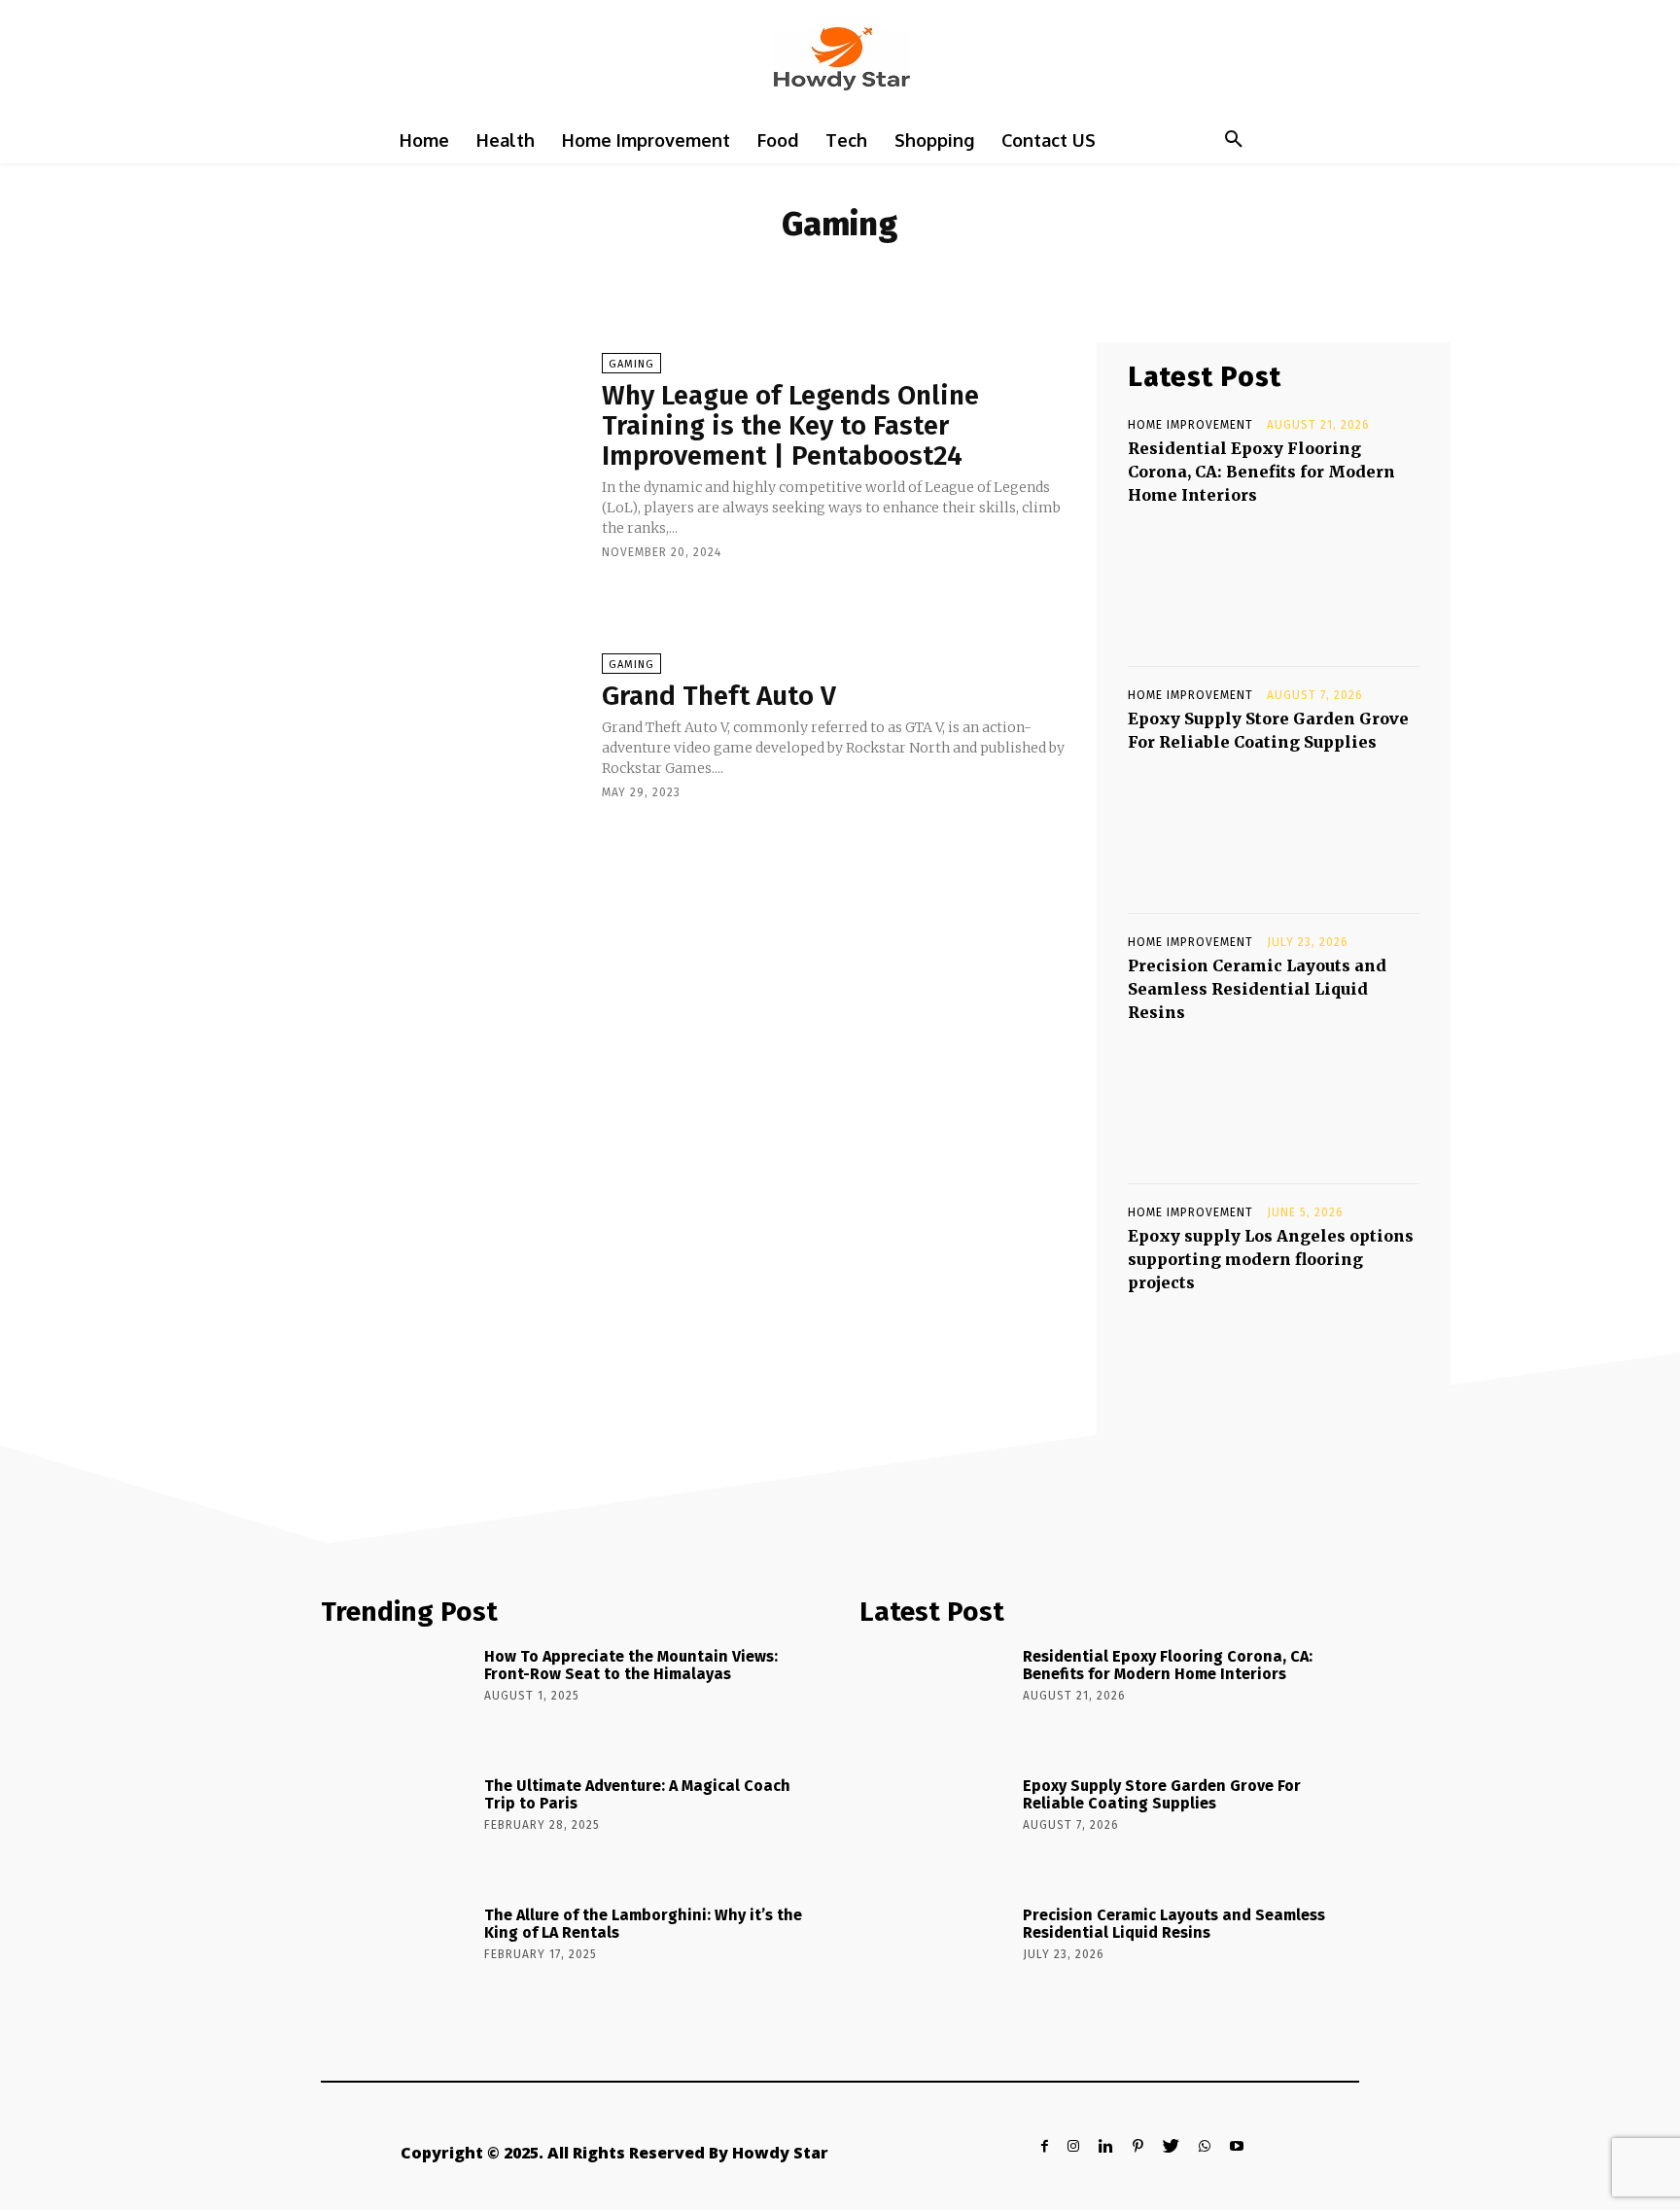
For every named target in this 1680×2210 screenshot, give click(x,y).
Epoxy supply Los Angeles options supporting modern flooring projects (1271, 1259)
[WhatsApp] (1205, 2146)
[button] (1234, 140)
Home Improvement (1190, 425)
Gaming (631, 364)
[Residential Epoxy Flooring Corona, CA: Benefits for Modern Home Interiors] (1274, 579)
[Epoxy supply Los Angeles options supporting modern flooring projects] (1274, 1367)
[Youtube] (1237, 2146)
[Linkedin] (1106, 2146)
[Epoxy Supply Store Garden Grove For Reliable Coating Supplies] (1274, 826)
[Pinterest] (1138, 2146)
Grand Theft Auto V (719, 696)
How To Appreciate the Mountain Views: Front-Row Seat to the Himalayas (631, 1665)
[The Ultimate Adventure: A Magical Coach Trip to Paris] (396, 1828)
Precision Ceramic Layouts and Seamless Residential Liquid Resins (1257, 989)
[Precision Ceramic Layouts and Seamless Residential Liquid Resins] (1274, 1097)
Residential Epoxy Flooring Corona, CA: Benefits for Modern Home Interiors (1261, 472)
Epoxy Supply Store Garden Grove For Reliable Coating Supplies (1162, 1794)
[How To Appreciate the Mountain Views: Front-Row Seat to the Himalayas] (396, 1699)
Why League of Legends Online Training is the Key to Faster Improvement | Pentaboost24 (790, 425)
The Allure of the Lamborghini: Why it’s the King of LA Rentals (643, 1924)
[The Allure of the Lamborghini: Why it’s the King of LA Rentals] (396, 1957)
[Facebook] (1045, 2146)
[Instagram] (1073, 2146)
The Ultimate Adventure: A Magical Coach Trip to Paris (637, 1794)
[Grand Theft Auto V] (421, 725)
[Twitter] (1171, 2146)
